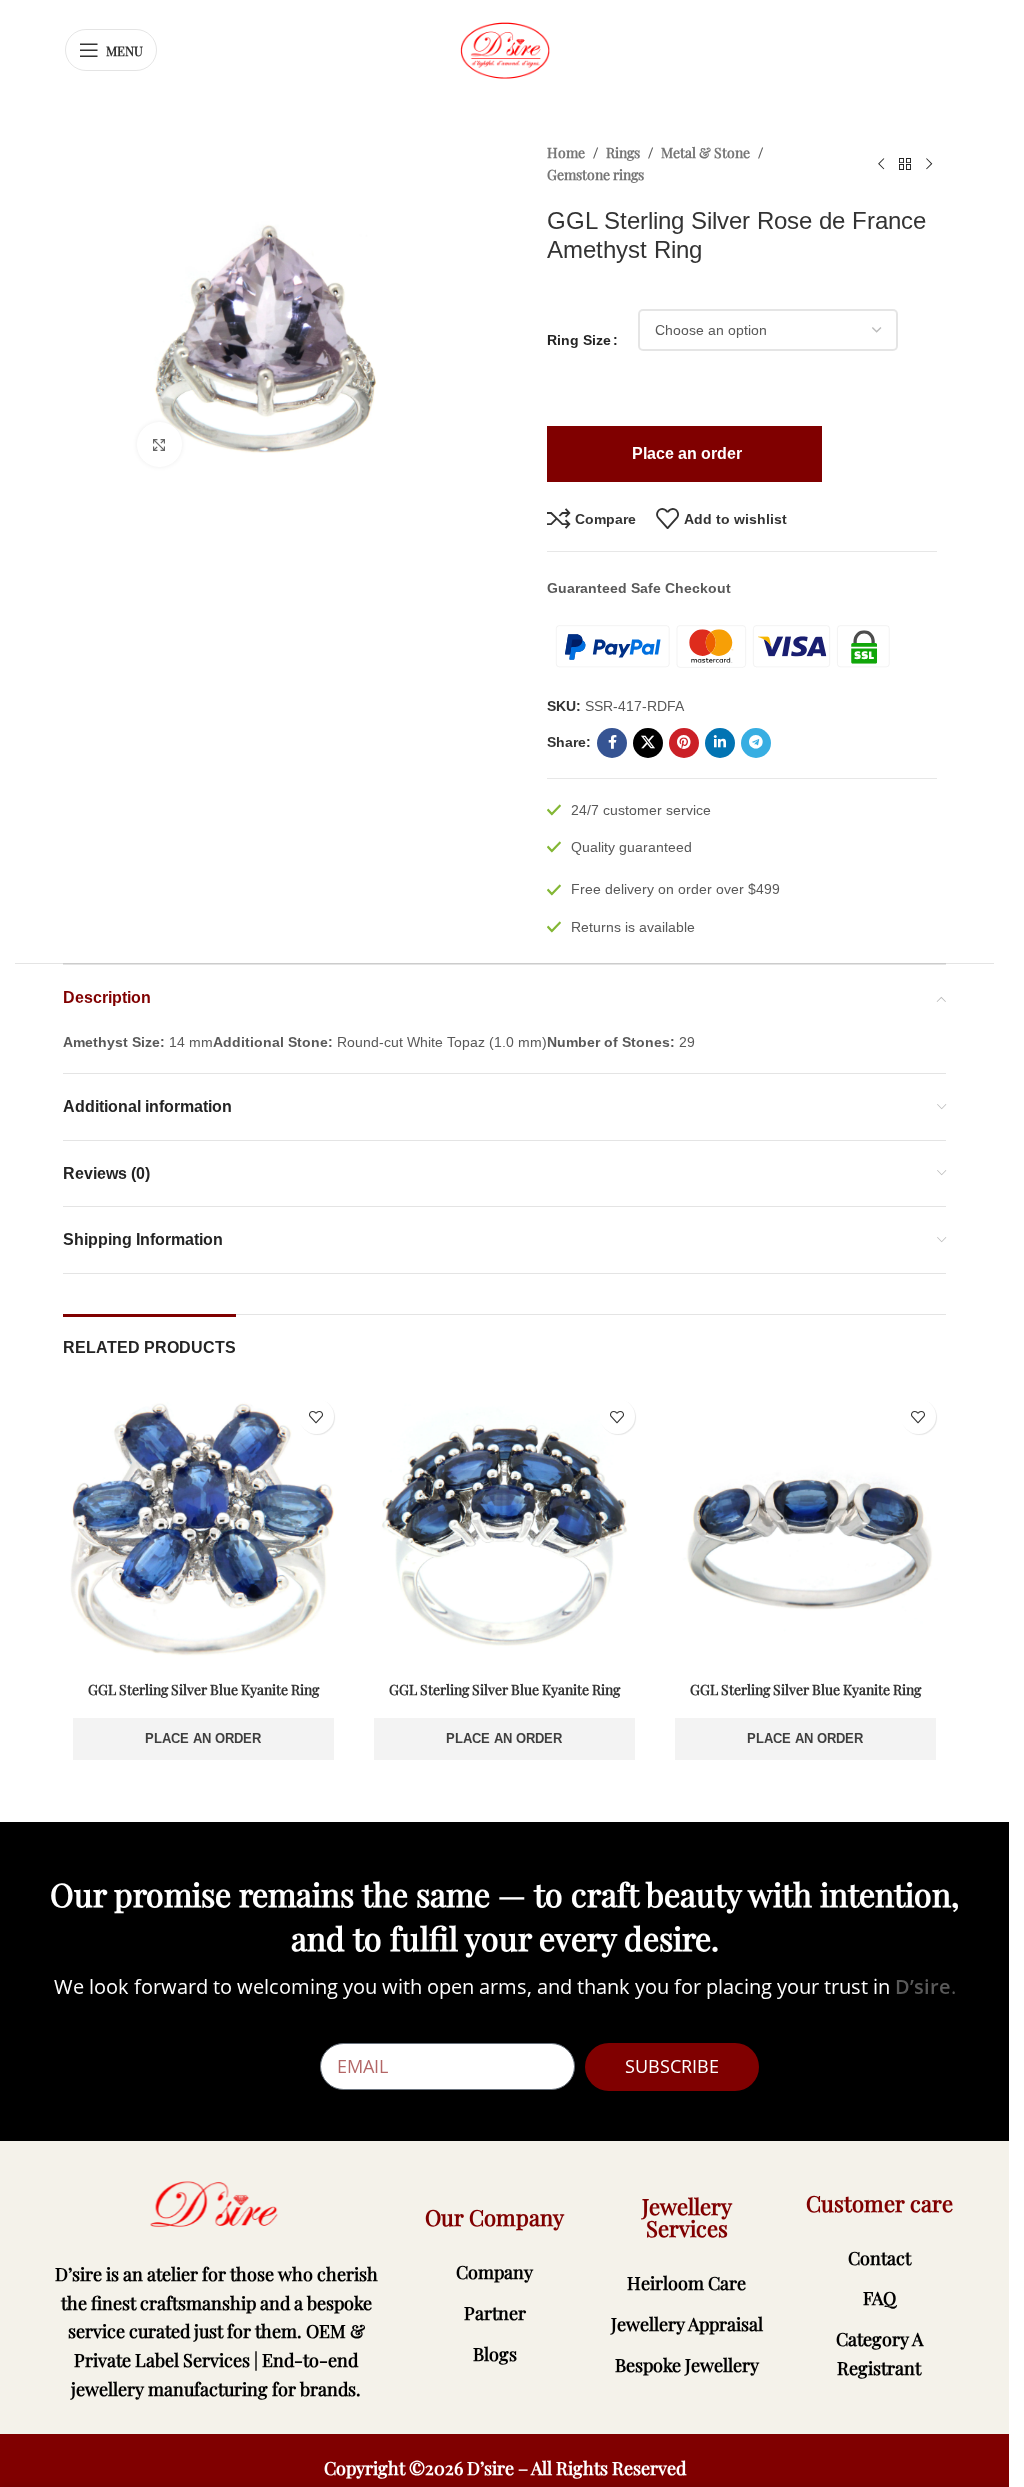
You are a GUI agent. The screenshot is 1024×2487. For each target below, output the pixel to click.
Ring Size (579, 340)
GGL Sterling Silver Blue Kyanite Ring (203, 1689)
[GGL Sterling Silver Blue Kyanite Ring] (203, 1529)
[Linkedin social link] (720, 743)
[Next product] (929, 164)
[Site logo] (505, 49)
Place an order (203, 1738)
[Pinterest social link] (684, 743)
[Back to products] (905, 164)
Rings (623, 152)
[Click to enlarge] (159, 444)
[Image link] (216, 2204)
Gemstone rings (595, 174)
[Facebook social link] (612, 743)
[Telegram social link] (756, 743)
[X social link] (648, 743)
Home (566, 152)
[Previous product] (881, 164)
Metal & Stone (705, 152)
